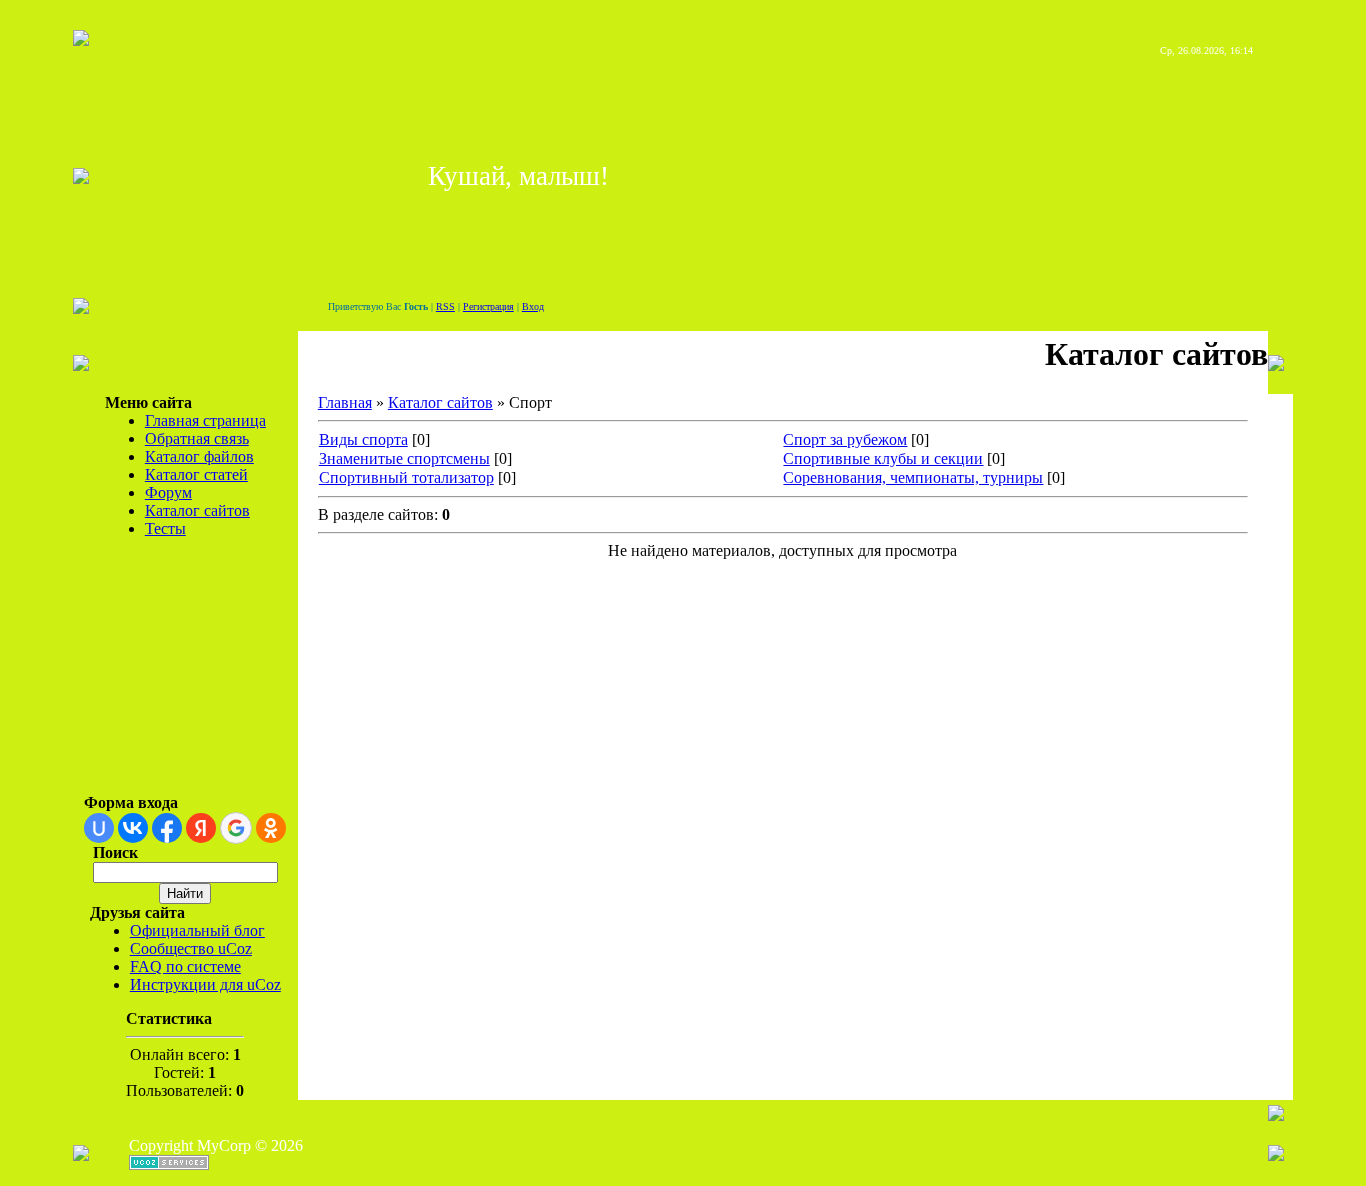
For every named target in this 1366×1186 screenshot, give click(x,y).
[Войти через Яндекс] (201, 828)
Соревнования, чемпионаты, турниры (913, 477)
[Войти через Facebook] (167, 828)
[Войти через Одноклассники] (271, 828)
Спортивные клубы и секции (883, 458)
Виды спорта (363, 439)
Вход (533, 306)
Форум (168, 492)
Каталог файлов (199, 456)
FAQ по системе (185, 966)
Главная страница (205, 420)
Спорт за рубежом (845, 439)
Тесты (165, 528)
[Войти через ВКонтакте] (133, 828)
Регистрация (488, 306)
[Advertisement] (165, 674)
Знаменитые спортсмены (404, 458)
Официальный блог (197, 930)
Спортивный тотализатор (406, 477)
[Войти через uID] (99, 828)
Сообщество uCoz (191, 948)
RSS (445, 306)
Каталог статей (196, 474)
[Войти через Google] (236, 828)
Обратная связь (197, 438)
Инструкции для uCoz (205, 984)
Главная (345, 402)
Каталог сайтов (197, 510)
